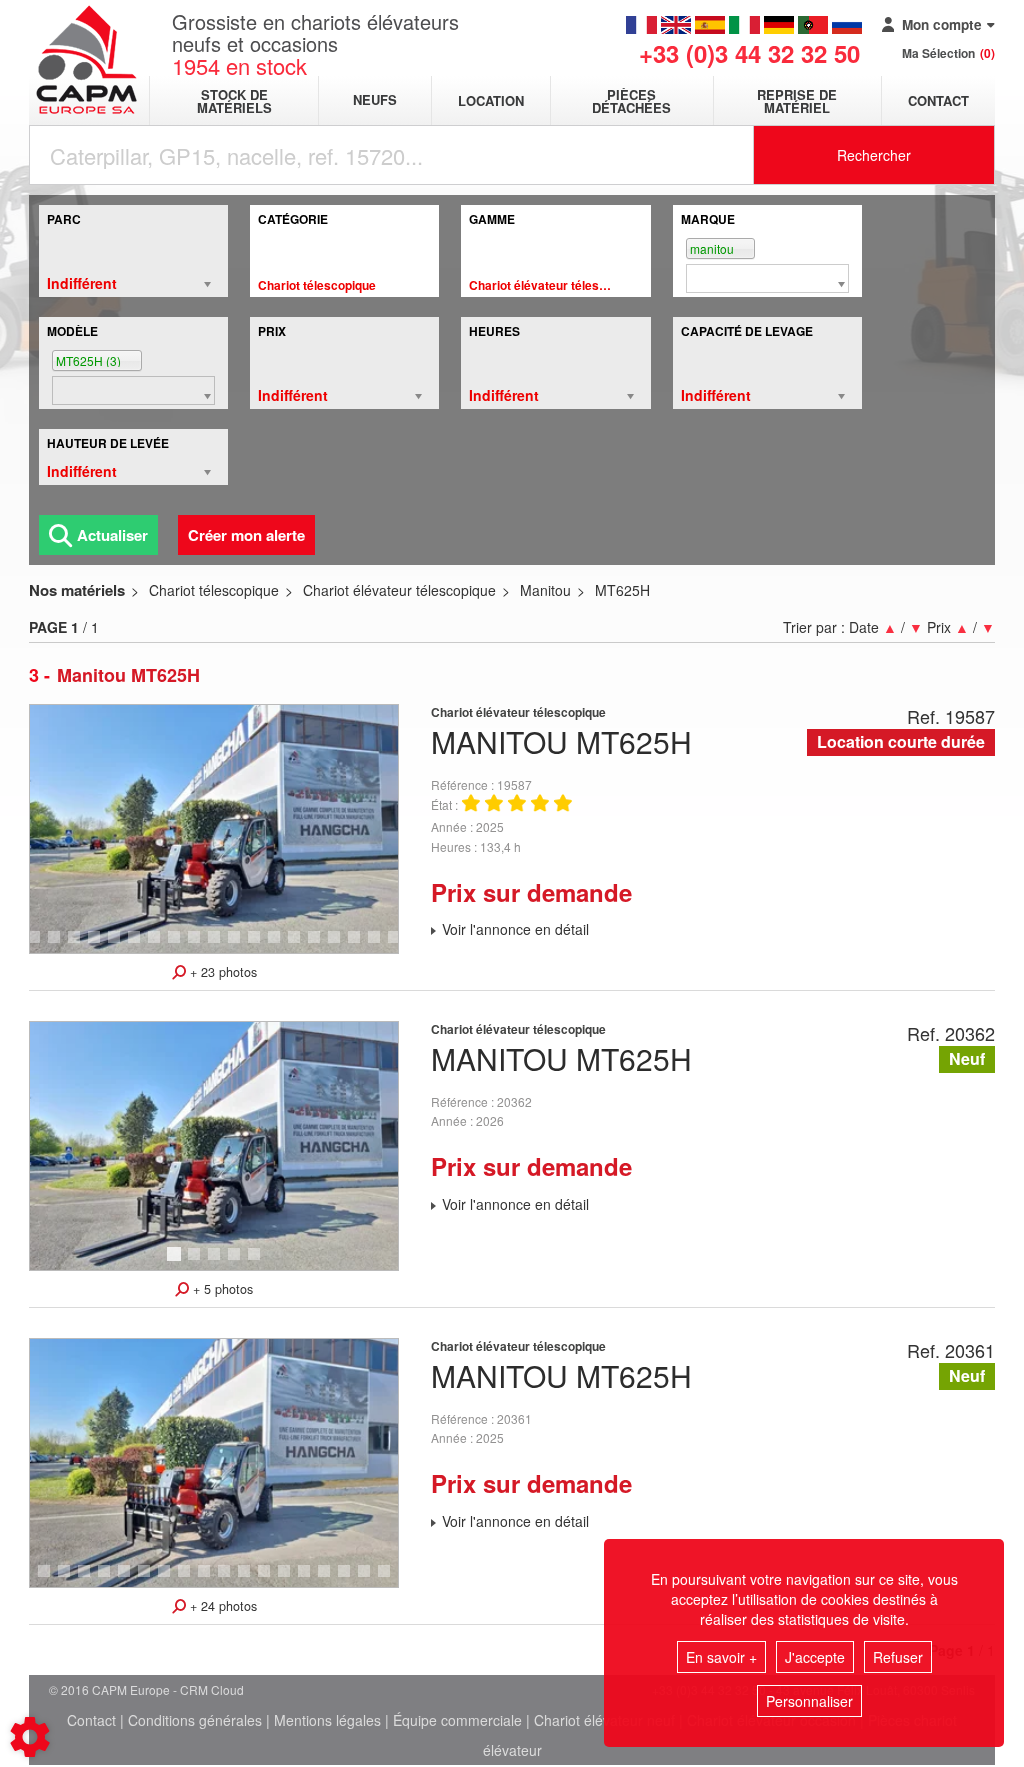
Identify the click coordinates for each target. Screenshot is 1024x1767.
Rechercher (874, 155)
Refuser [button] (898, 1657)
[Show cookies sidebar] (30, 1737)
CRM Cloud (212, 1689)
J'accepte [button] (815, 1657)
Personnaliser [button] (809, 1701)
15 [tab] (281, 946)
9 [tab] (157, 946)
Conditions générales (195, 1720)
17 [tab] (321, 946)
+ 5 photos (221, 1289)
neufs (375, 100)
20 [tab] (381, 946)
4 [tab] (57, 946)
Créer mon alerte (246, 535)
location (491, 100)
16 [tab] (301, 946)
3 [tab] (37, 946)
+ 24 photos (221, 1606)
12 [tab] (221, 946)
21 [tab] (391, 1580)
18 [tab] (341, 946)
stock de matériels (234, 101)
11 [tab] (201, 946)
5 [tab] (77, 946)
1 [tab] (177, 1263)
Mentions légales (327, 1720)
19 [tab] (361, 946)
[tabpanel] (214, 829)
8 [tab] (137, 946)
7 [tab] (117, 946)
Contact (938, 100)
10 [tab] (181, 946)
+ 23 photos (221, 972)
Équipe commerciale (457, 1720)
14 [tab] (261, 946)
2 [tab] (197, 1263)
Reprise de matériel (797, 101)
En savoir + (721, 1657)
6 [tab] (97, 946)
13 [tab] (241, 946)
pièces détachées (631, 101)
